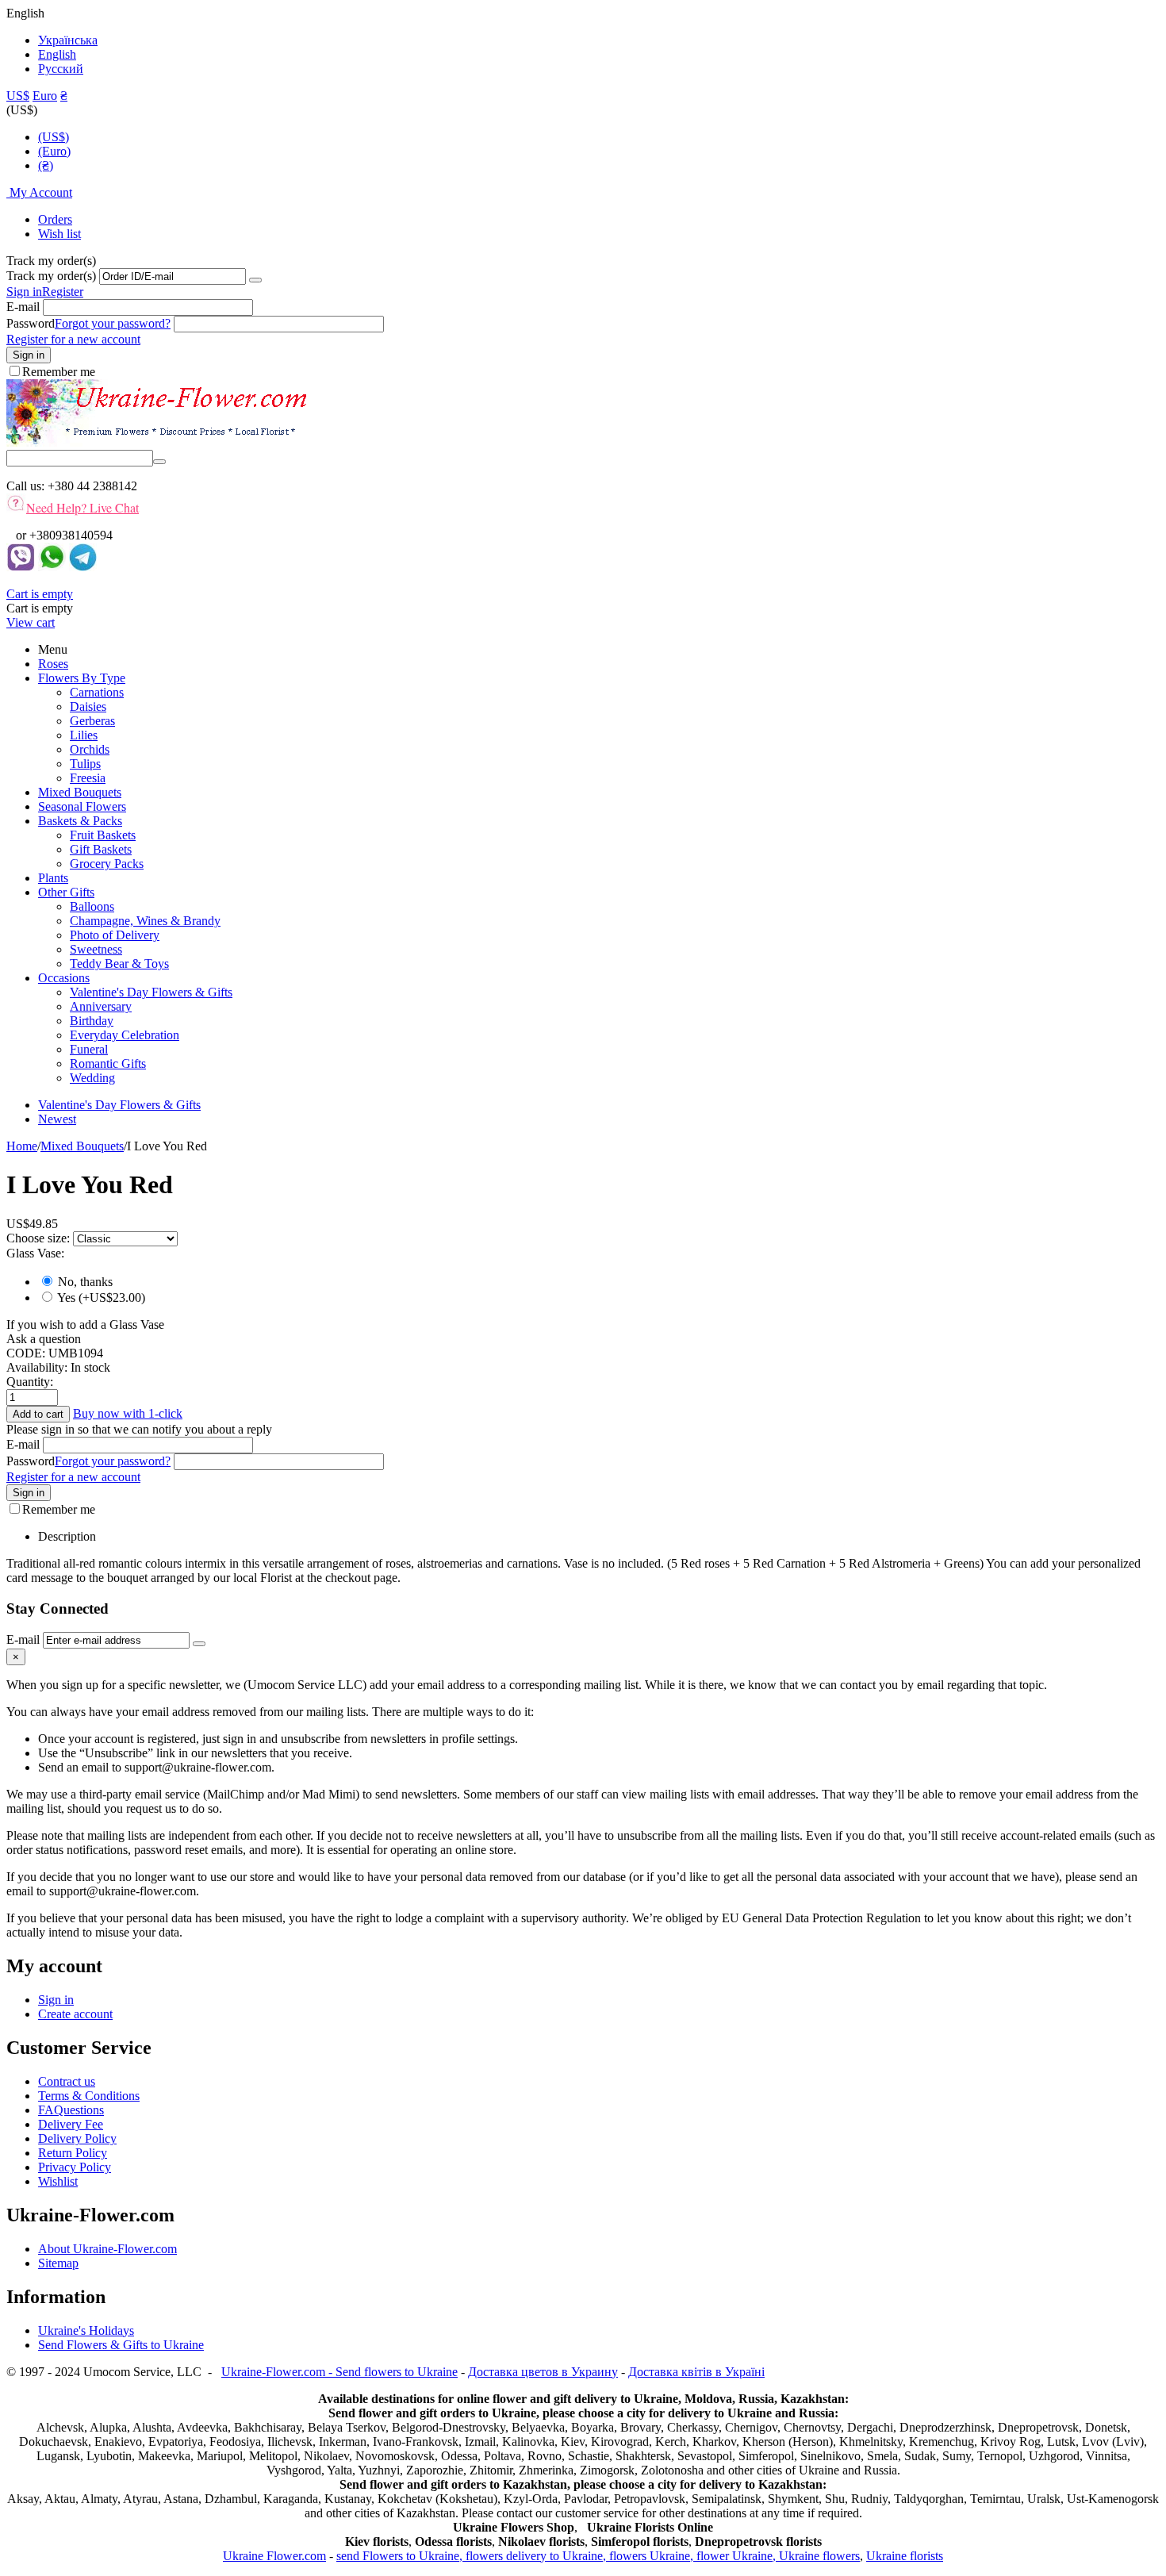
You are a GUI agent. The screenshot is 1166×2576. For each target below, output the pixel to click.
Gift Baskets (101, 849)
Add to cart (38, 1414)
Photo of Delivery (115, 935)
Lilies (84, 735)
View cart (31, 622)
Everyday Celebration (125, 1035)
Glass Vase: (35, 1253)
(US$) (54, 137)
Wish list (59, 234)
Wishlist (58, 2181)
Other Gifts (66, 892)
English (57, 54)
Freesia (88, 778)
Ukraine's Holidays (86, 2330)
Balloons (92, 906)
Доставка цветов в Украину (543, 2372)
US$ (18, 96)
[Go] (255, 280)
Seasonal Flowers (82, 806)
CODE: (26, 1353)
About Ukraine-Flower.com (107, 2249)
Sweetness (96, 949)
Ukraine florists (905, 2556)
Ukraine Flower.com (274, 2556)
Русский (61, 69)
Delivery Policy (77, 2138)
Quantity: (30, 1382)
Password (31, 323)
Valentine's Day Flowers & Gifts (151, 992)
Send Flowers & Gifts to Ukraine (121, 2345)
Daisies (88, 706)
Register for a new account (73, 339)
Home (22, 1146)
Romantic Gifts (108, 1063)
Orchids (90, 749)
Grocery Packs (107, 864)
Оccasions (64, 978)
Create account (75, 2014)
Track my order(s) (51, 276)
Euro (45, 96)
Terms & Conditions (89, 2096)
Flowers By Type (82, 678)
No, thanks (85, 1282)
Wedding (92, 1078)
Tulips (85, 764)
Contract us (67, 2081)
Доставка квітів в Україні (696, 2372)
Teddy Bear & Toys (119, 964)
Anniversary (101, 1006)
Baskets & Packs (80, 821)
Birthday (92, 1021)
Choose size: (40, 1238)
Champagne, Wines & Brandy (145, 921)
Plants (53, 878)
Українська (68, 40)
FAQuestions (71, 2110)
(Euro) (54, 151)
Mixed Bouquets (80, 792)
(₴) (46, 165)
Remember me (59, 372)
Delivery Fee (71, 2124)
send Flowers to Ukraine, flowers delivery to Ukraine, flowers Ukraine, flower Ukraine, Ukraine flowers (598, 2556)
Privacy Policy (75, 2167)
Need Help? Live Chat (82, 507)
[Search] (159, 462)
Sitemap (58, 2263)
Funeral (89, 1049)
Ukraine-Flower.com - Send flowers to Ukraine (339, 2372)
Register (63, 292)
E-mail (23, 307)
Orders (55, 219)
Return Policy (73, 2153)
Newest (57, 1119)
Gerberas (92, 721)
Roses (53, 664)
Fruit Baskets (103, 835)
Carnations (97, 692)
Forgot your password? (113, 323)
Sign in (24, 292)
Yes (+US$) (100, 1298)
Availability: (37, 1367)
